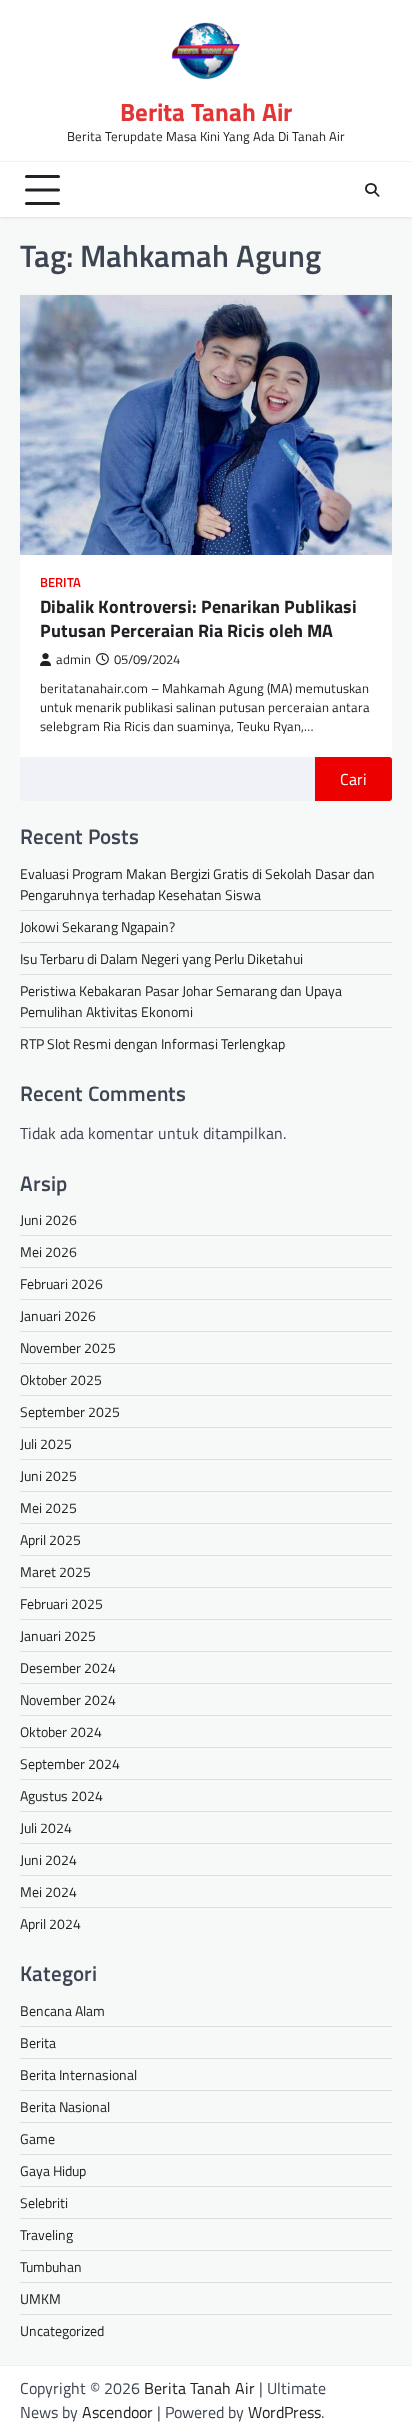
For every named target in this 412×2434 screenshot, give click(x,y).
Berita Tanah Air (206, 112)
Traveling (46, 2234)
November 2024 (68, 1699)
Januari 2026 (58, 1315)
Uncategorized (62, 2330)
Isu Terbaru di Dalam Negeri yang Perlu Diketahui (161, 958)
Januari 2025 (58, 1635)
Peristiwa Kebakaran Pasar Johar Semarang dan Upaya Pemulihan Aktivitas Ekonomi (181, 1001)
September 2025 (70, 1411)
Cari (353, 779)
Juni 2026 (48, 1219)
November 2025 (68, 1347)
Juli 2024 (46, 1827)
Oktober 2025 (61, 1379)
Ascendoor (117, 2412)
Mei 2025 (48, 1507)
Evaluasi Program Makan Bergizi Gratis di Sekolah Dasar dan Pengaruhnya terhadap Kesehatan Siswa (197, 884)
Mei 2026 (48, 1251)
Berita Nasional (65, 2106)
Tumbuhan (51, 2266)
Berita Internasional (78, 2074)
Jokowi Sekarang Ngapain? (97, 926)
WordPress (284, 2412)
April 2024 (50, 1923)
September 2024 (70, 1763)
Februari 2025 (61, 1603)
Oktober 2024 (61, 1731)
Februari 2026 (61, 1283)
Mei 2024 (48, 1891)
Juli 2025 (46, 1443)
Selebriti (44, 2202)
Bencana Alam (62, 2010)
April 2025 (50, 1539)
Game (37, 2138)
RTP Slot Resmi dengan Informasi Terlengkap (152, 1043)
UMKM (40, 2298)
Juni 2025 (48, 1475)
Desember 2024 (68, 1667)
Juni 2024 (48, 1859)
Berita (60, 582)
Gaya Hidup (53, 2170)
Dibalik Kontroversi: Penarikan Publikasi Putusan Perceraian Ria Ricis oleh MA (198, 618)
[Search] (372, 190)
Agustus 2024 (61, 1795)
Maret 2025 (55, 1571)
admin (73, 659)
